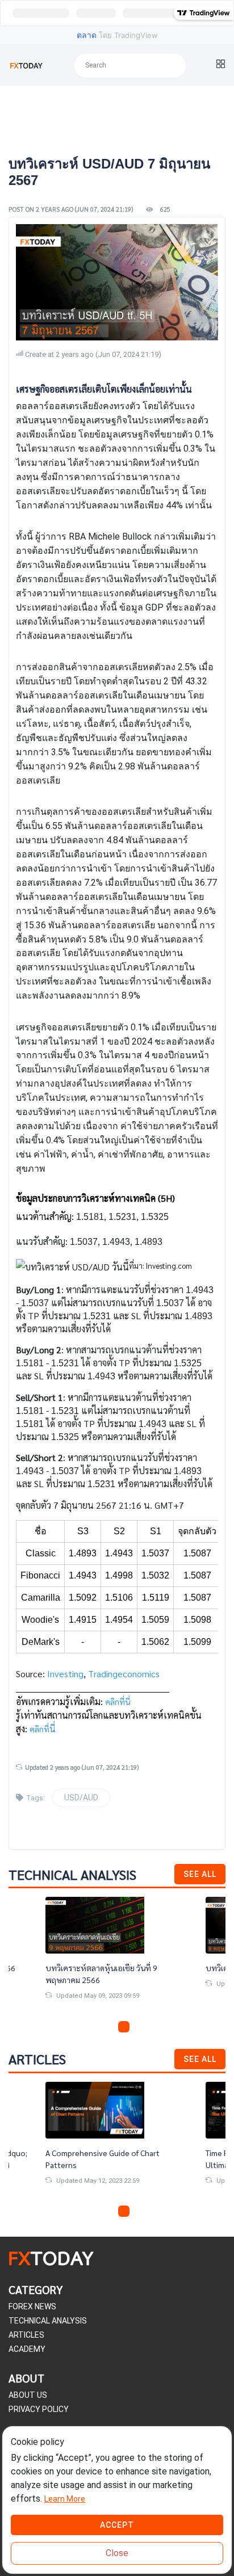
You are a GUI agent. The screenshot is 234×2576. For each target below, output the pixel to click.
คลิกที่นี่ (118, 1702)
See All (200, 1874)
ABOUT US (28, 2395)
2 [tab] (110, 2027)
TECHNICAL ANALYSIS (48, 2321)
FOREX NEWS (32, 2306)
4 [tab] (137, 2027)
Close (117, 2553)
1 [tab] (97, 2027)
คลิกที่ (39, 1729)
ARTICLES (26, 2335)
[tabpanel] (117, 1958)
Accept (117, 2525)
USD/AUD (81, 1798)
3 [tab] (124, 2027)
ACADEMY (27, 2349)
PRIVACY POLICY (39, 2409)
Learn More (65, 2499)
